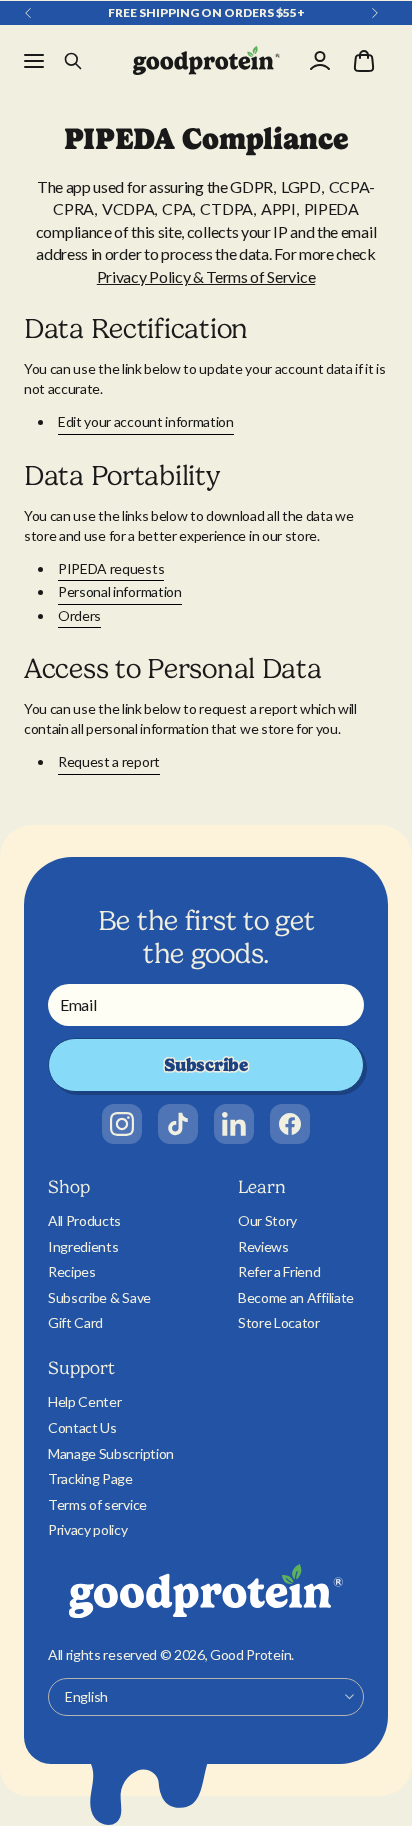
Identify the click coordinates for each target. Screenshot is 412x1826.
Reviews (263, 1246)
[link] (122, 1124)
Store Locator (279, 1322)
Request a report (109, 761)
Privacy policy (88, 1529)
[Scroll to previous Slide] (28, 13)
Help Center (84, 1401)
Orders (79, 615)
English (86, 1696)
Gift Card (75, 1322)
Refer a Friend (279, 1271)
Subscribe (205, 1064)
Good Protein (250, 1654)
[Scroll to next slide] (375, 13)
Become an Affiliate (296, 1297)
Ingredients (83, 1246)
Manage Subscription (111, 1453)
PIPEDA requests (111, 568)
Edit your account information (146, 421)
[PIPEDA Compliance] (206, 61)
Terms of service (97, 1504)
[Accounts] (320, 61)
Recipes (72, 1271)
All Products (84, 1220)
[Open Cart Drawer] (364, 61)
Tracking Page (90, 1478)
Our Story (267, 1220)
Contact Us (82, 1427)
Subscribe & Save (99, 1297)
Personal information (120, 591)
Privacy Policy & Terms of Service (206, 276)
